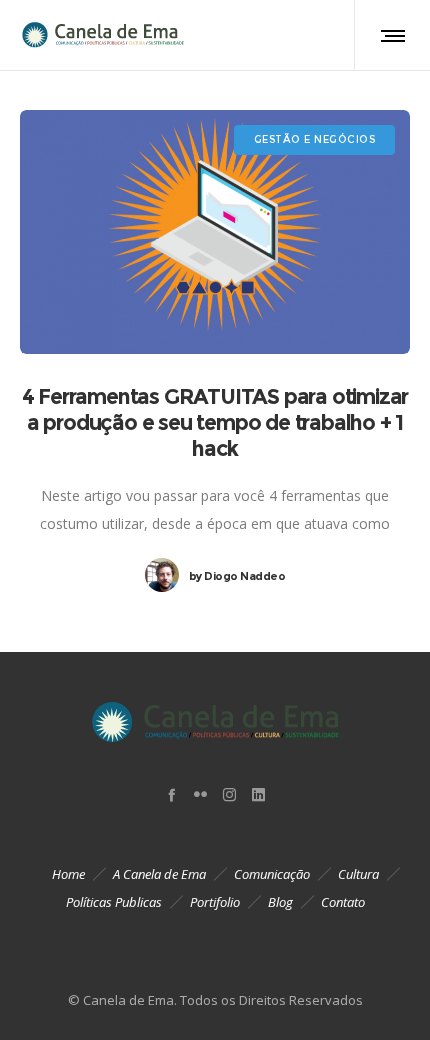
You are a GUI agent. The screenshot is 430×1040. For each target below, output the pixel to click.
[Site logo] (102, 35)
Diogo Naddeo (237, 576)
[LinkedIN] (258, 794)
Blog (280, 902)
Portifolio (215, 902)
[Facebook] (171, 794)
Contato (343, 902)
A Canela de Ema (159, 874)
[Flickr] (200, 794)
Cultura (358, 874)
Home (68, 874)
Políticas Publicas (114, 902)
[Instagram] (229, 794)
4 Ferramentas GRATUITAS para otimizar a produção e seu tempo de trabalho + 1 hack (215, 422)
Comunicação (272, 874)
